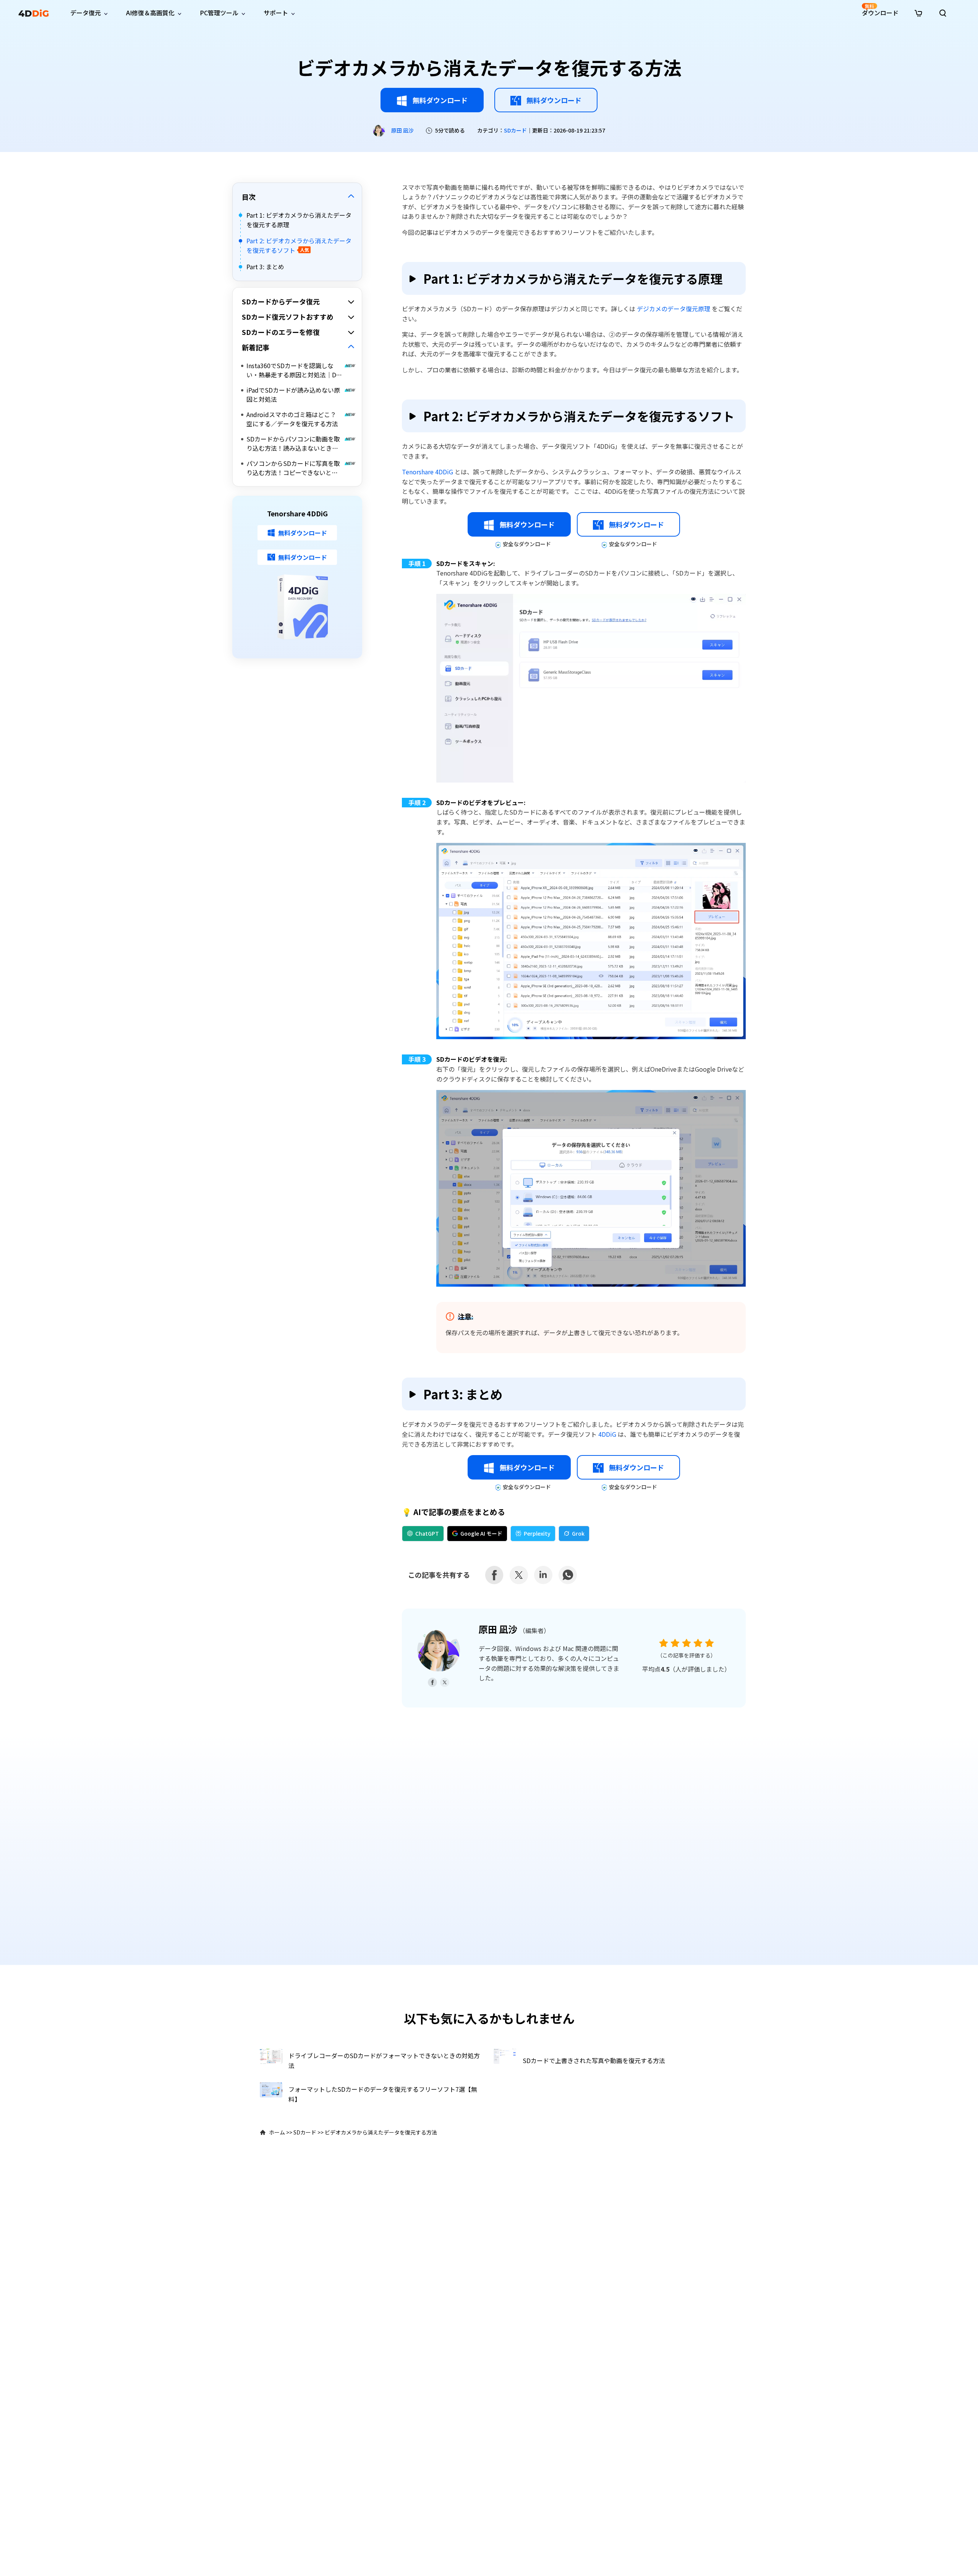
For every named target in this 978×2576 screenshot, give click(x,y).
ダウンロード (880, 10)
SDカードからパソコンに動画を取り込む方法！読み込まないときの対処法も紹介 (293, 443)
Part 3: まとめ (265, 266)
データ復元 (86, 13)
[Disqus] (489, 1843)
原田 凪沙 (402, 130)
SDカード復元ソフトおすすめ (288, 317)
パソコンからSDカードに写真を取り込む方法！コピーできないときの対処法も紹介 (293, 468)
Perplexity (537, 1533)
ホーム (277, 2132)
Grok (578, 1533)
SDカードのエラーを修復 (281, 332)
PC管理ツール (219, 13)
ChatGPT (427, 1533)
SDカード (515, 130)
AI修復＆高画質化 (150, 13)
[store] (918, 12)
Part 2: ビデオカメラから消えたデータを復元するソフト (299, 246)
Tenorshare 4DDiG (428, 472)
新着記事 (256, 347)
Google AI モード (481, 1533)
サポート (276, 13)
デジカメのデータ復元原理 (674, 309)
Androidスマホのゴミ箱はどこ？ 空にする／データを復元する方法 (292, 419)
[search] (943, 13)
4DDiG (608, 1434)
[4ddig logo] (34, 13)
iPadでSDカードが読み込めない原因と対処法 (293, 395)
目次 (249, 197)
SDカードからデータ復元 (281, 301)
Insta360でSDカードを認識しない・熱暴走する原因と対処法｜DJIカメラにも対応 (294, 370)
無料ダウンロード (440, 100)
